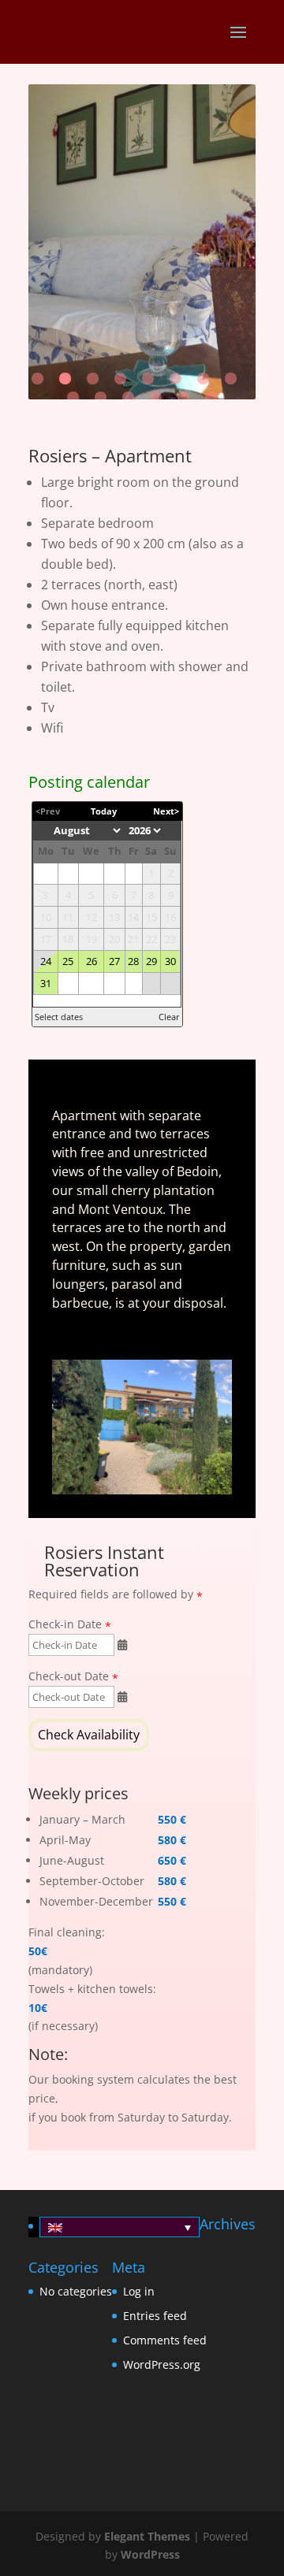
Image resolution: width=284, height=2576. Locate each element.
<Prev (48, 811)
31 (46, 984)
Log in (139, 2291)
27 (114, 961)
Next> (166, 811)
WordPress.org (162, 2364)
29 (151, 961)
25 (68, 961)
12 (156, 397)
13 (183, 397)
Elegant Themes (147, 2536)
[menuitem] (120, 2227)
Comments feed (165, 2340)
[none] (114, 2227)
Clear (169, 1017)
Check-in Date (65, 1625)
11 (128, 397)
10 (101, 397)
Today (104, 811)
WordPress (150, 2554)
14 (211, 397)
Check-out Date (69, 1677)
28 (133, 961)
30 (170, 961)
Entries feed (155, 2316)
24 (46, 961)
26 (92, 961)
